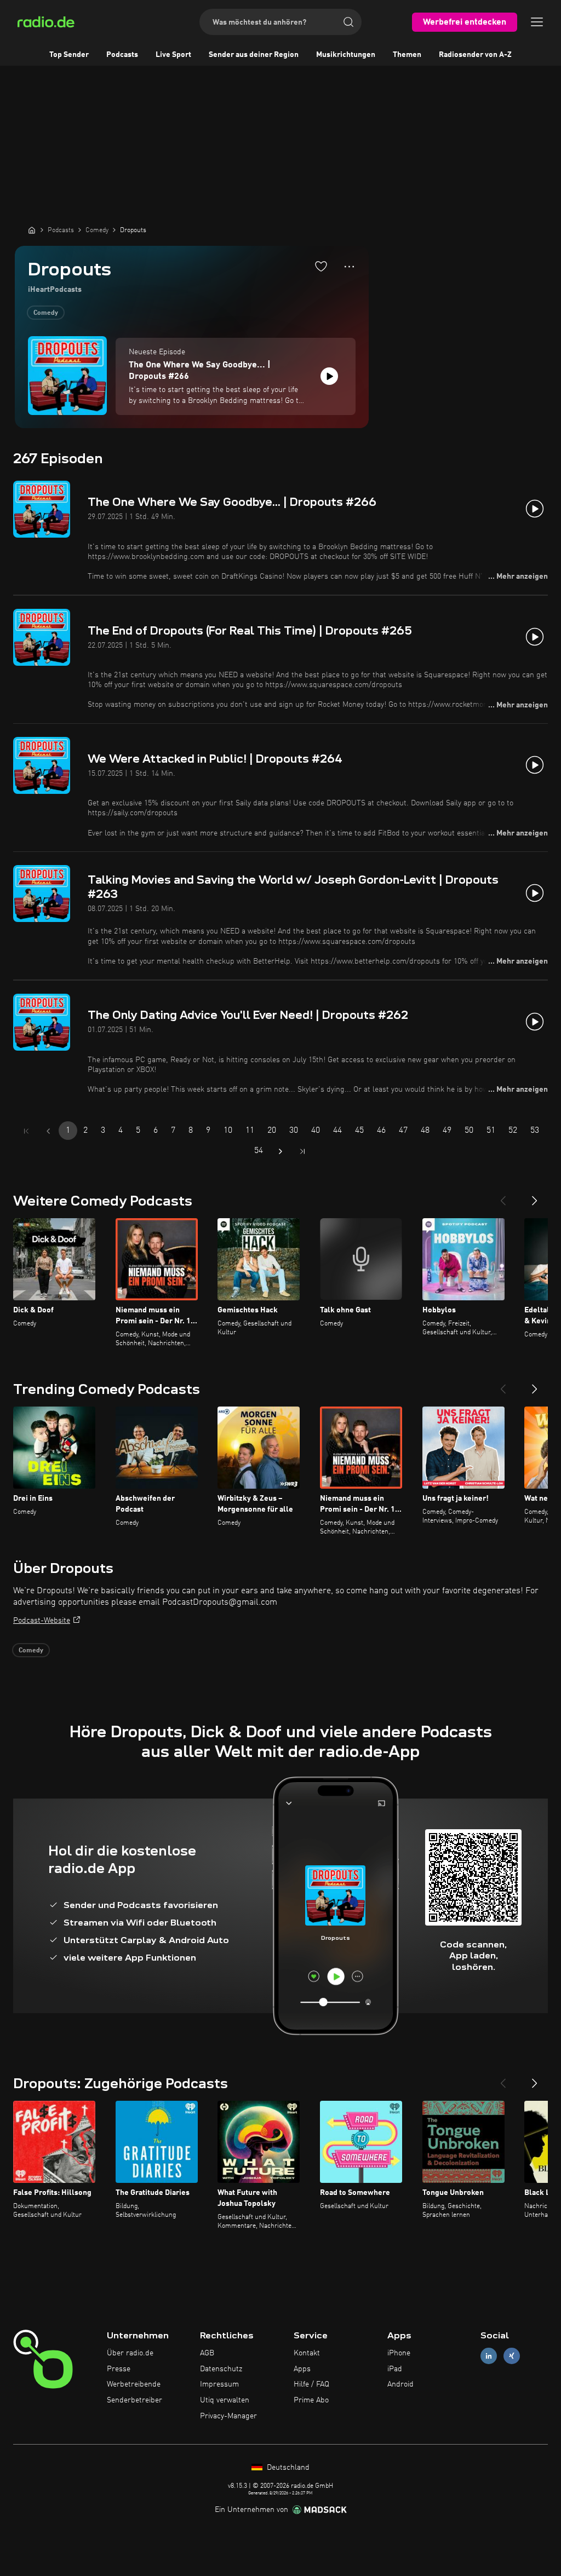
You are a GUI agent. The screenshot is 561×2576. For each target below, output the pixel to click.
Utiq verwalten (225, 2400)
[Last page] (302, 1151)
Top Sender (69, 55)
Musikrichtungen (346, 55)
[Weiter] (535, 1196)
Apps (302, 2369)
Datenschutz (221, 2369)
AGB (207, 2353)
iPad (395, 2369)
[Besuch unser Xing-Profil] (512, 2356)
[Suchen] (348, 22)
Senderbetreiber (134, 2400)
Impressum (219, 2384)
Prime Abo (311, 2400)
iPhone (399, 2353)
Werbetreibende (134, 2384)
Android (400, 2384)
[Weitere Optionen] (349, 267)
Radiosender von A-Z (475, 55)
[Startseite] (32, 230)
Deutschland (287, 2468)
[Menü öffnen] (537, 22)
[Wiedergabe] (329, 376)
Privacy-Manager (228, 2416)
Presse (119, 2369)
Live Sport (173, 55)
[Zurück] (503, 1196)
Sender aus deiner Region (254, 55)
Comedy (46, 313)
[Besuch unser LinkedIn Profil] (489, 2356)
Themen (407, 55)
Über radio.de (130, 2353)
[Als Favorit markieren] (321, 266)
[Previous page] (48, 1131)
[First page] (26, 1131)
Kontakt (307, 2353)
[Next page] (280, 1151)
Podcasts (122, 55)
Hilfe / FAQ (311, 2384)
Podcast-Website (42, 1621)
